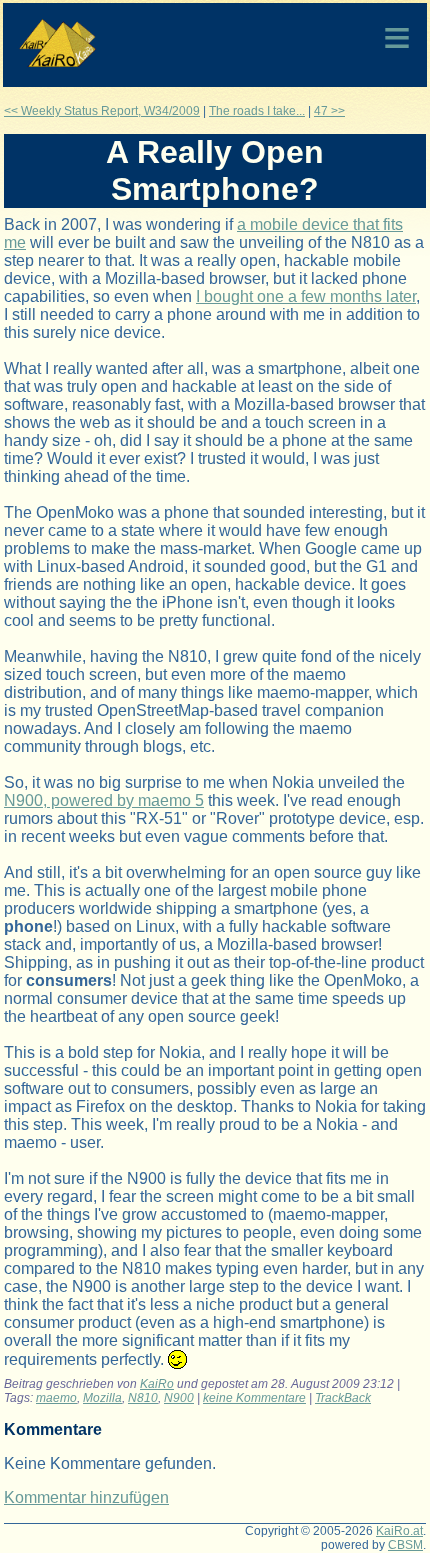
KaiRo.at (399, 1531)
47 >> (329, 111)
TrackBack (343, 1398)
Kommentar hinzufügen (86, 1497)
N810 (143, 1398)
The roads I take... (257, 111)
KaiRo (157, 1384)
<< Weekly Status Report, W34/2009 (102, 111)
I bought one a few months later (306, 296)
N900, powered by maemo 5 (104, 800)
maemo (56, 1398)
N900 (179, 1398)
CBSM (405, 1545)
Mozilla (102, 1398)
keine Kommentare (254, 1398)
